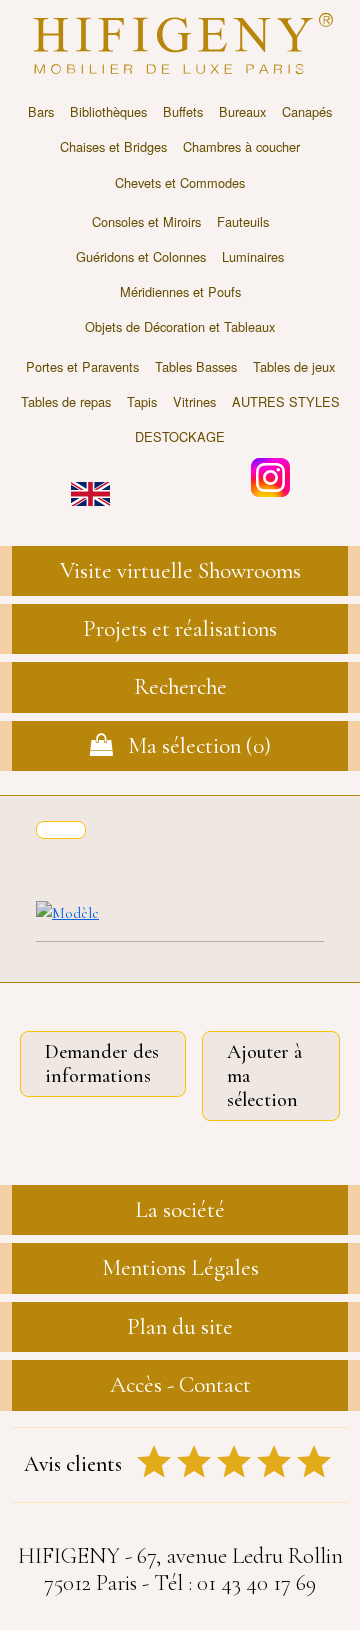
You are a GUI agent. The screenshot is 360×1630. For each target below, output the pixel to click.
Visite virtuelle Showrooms (180, 571)
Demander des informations (102, 1064)
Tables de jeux (294, 366)
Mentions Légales (180, 1268)
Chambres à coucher (241, 146)
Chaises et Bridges (113, 146)
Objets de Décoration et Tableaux (180, 326)
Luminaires (253, 256)
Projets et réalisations (180, 629)
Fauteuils (243, 221)
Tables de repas (66, 401)
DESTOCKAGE (180, 436)
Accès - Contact (180, 1385)
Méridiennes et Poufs (180, 291)
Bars (41, 111)
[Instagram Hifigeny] (270, 475)
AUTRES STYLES (286, 401)
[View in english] (90, 479)
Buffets (183, 111)
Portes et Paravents (82, 366)
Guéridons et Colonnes (141, 256)
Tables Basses (196, 366)
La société (180, 1210)
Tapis (142, 401)
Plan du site (180, 1327)
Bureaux (242, 111)
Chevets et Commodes (180, 182)
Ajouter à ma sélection (264, 1076)
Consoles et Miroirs (146, 221)
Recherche (180, 687)
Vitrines (194, 401)
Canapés (307, 111)
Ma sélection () (192, 746)
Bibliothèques (108, 111)
